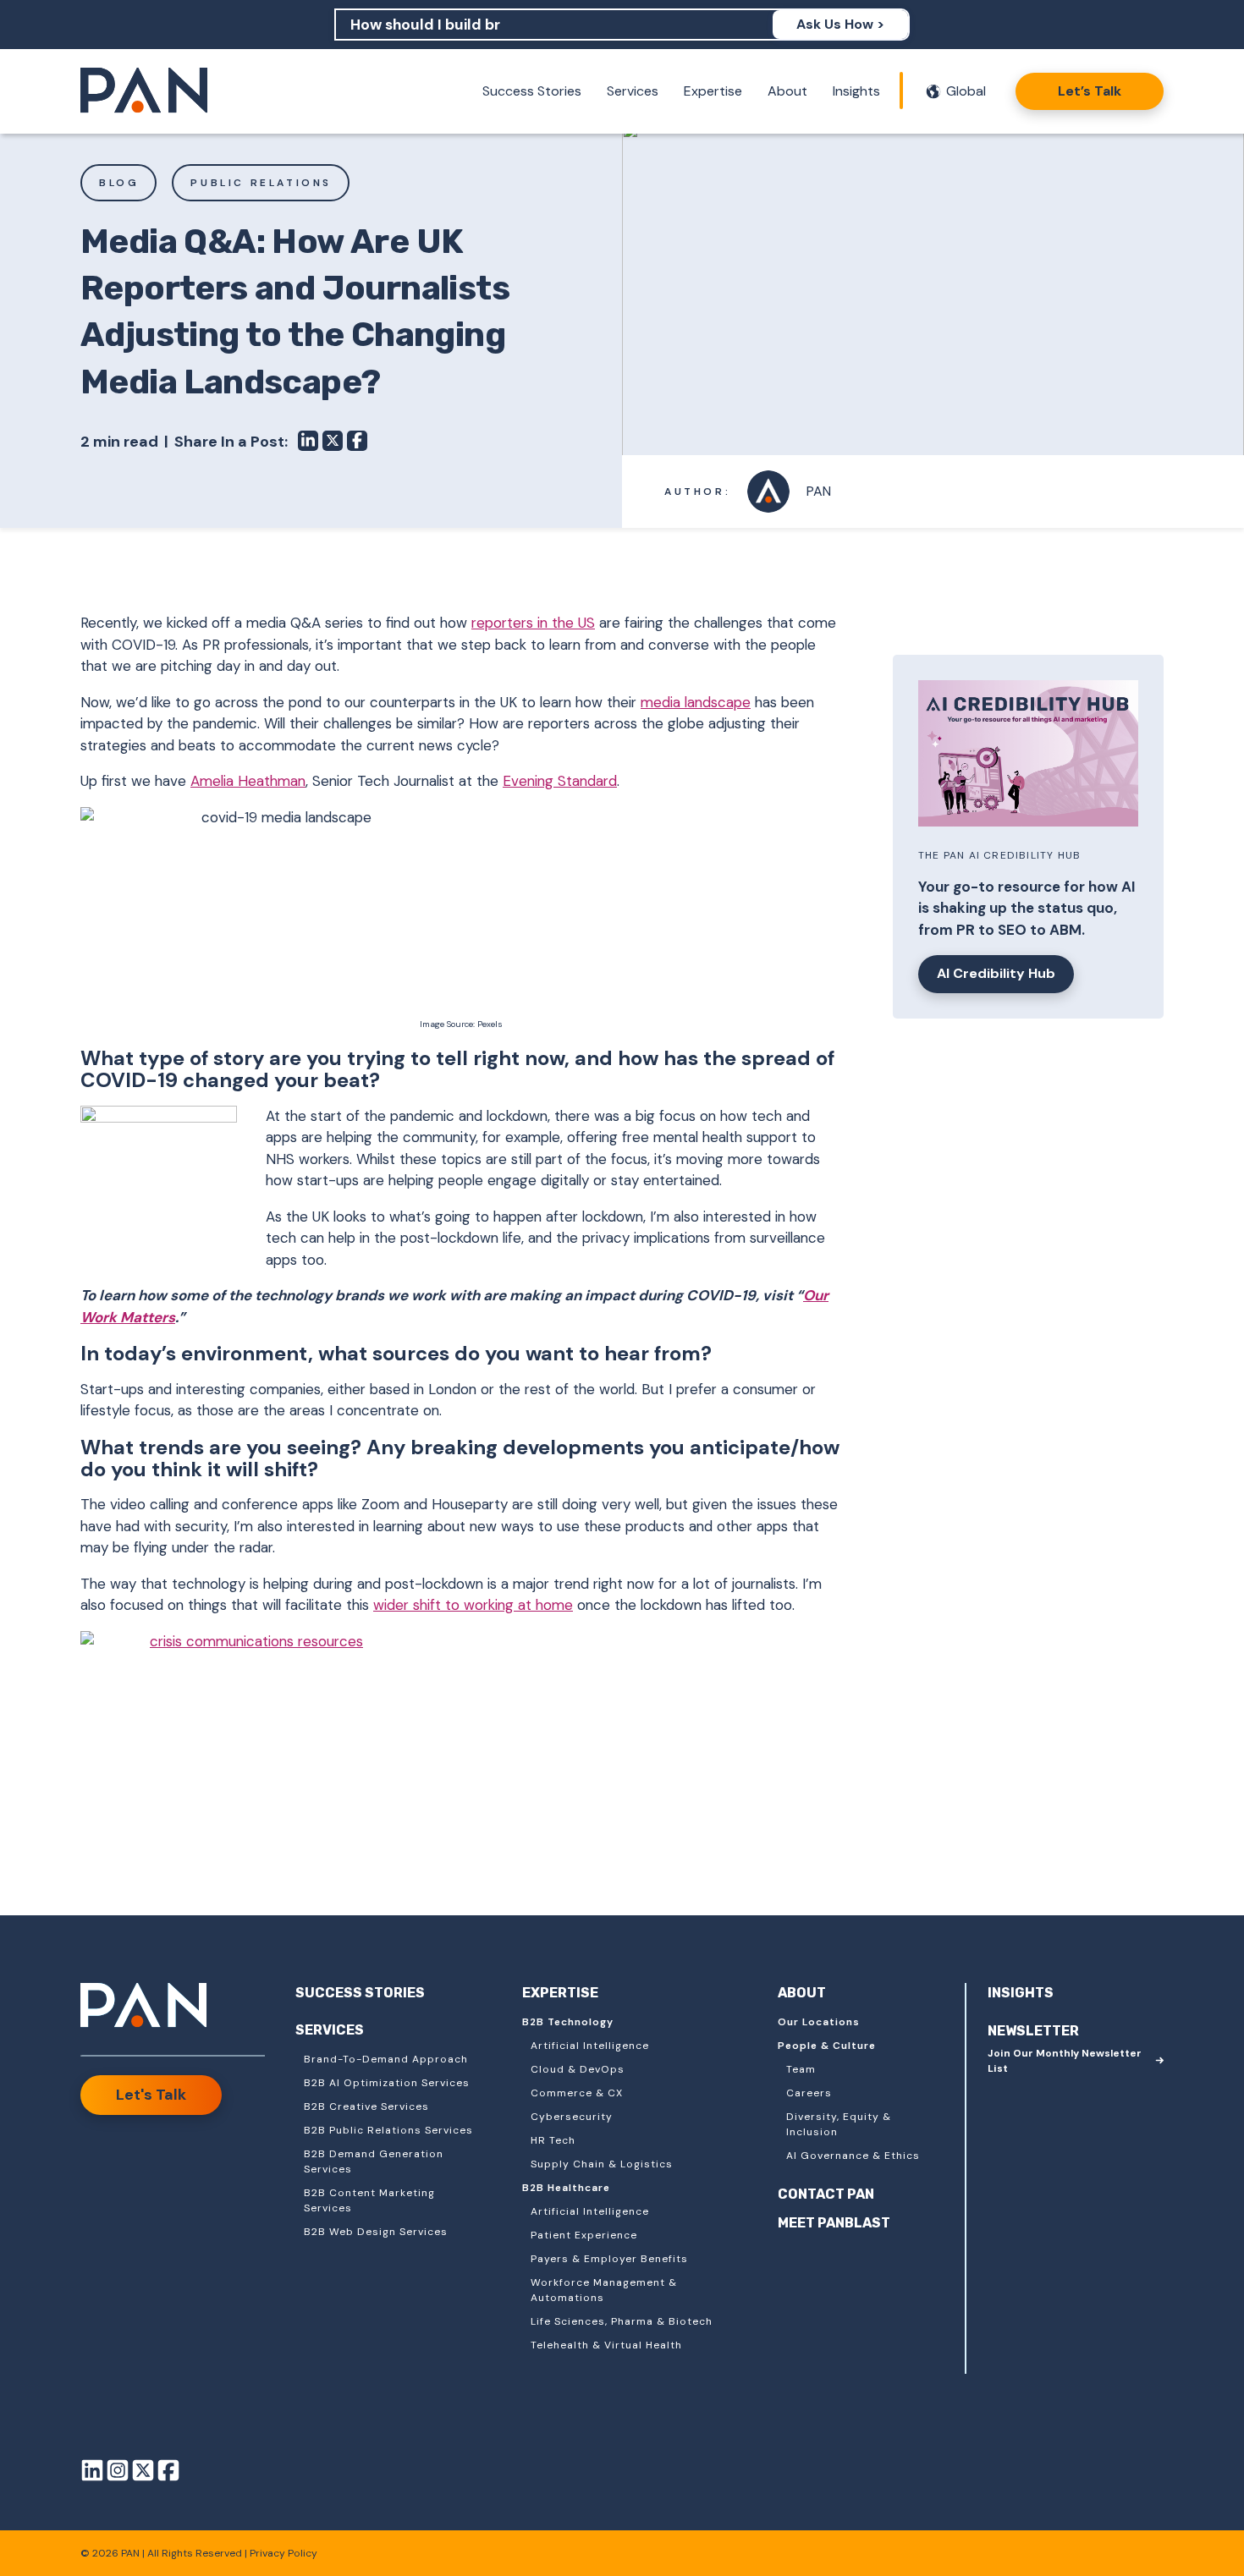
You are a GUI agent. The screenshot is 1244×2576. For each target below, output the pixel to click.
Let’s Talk (1090, 91)
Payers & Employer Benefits (609, 2259)
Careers (809, 2093)
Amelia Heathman (248, 781)
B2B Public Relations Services (388, 2130)
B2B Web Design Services (376, 2232)
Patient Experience (584, 2235)
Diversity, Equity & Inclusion (839, 2124)
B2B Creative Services (366, 2106)
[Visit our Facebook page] (168, 2473)
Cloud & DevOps (578, 2069)
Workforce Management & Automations (604, 2290)
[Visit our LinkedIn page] (92, 2473)
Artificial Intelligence (590, 2046)
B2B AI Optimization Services (387, 2083)
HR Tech (553, 2140)
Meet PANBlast (834, 2223)
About (787, 91)
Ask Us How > (840, 24)
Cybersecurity (572, 2117)
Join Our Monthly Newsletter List (1065, 2061)
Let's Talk (151, 2095)
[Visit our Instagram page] (118, 2473)
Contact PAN (826, 2194)
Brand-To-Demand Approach (386, 2059)
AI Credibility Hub (996, 973)
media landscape (696, 702)
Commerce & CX (577, 2093)
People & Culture (827, 2046)
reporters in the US (533, 623)
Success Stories (532, 91)
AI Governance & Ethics (853, 2156)
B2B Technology (568, 2022)
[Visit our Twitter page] (143, 2473)
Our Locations (819, 2022)
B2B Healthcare (566, 2188)
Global (966, 91)
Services (633, 91)
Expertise (713, 91)
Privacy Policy (283, 2553)
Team (801, 2069)
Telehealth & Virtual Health (606, 2345)
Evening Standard (560, 781)
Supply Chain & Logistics (602, 2164)
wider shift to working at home (473, 1605)
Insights (856, 91)
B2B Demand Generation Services (374, 2161)
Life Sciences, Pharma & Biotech (622, 2321)
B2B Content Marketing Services (369, 2200)
